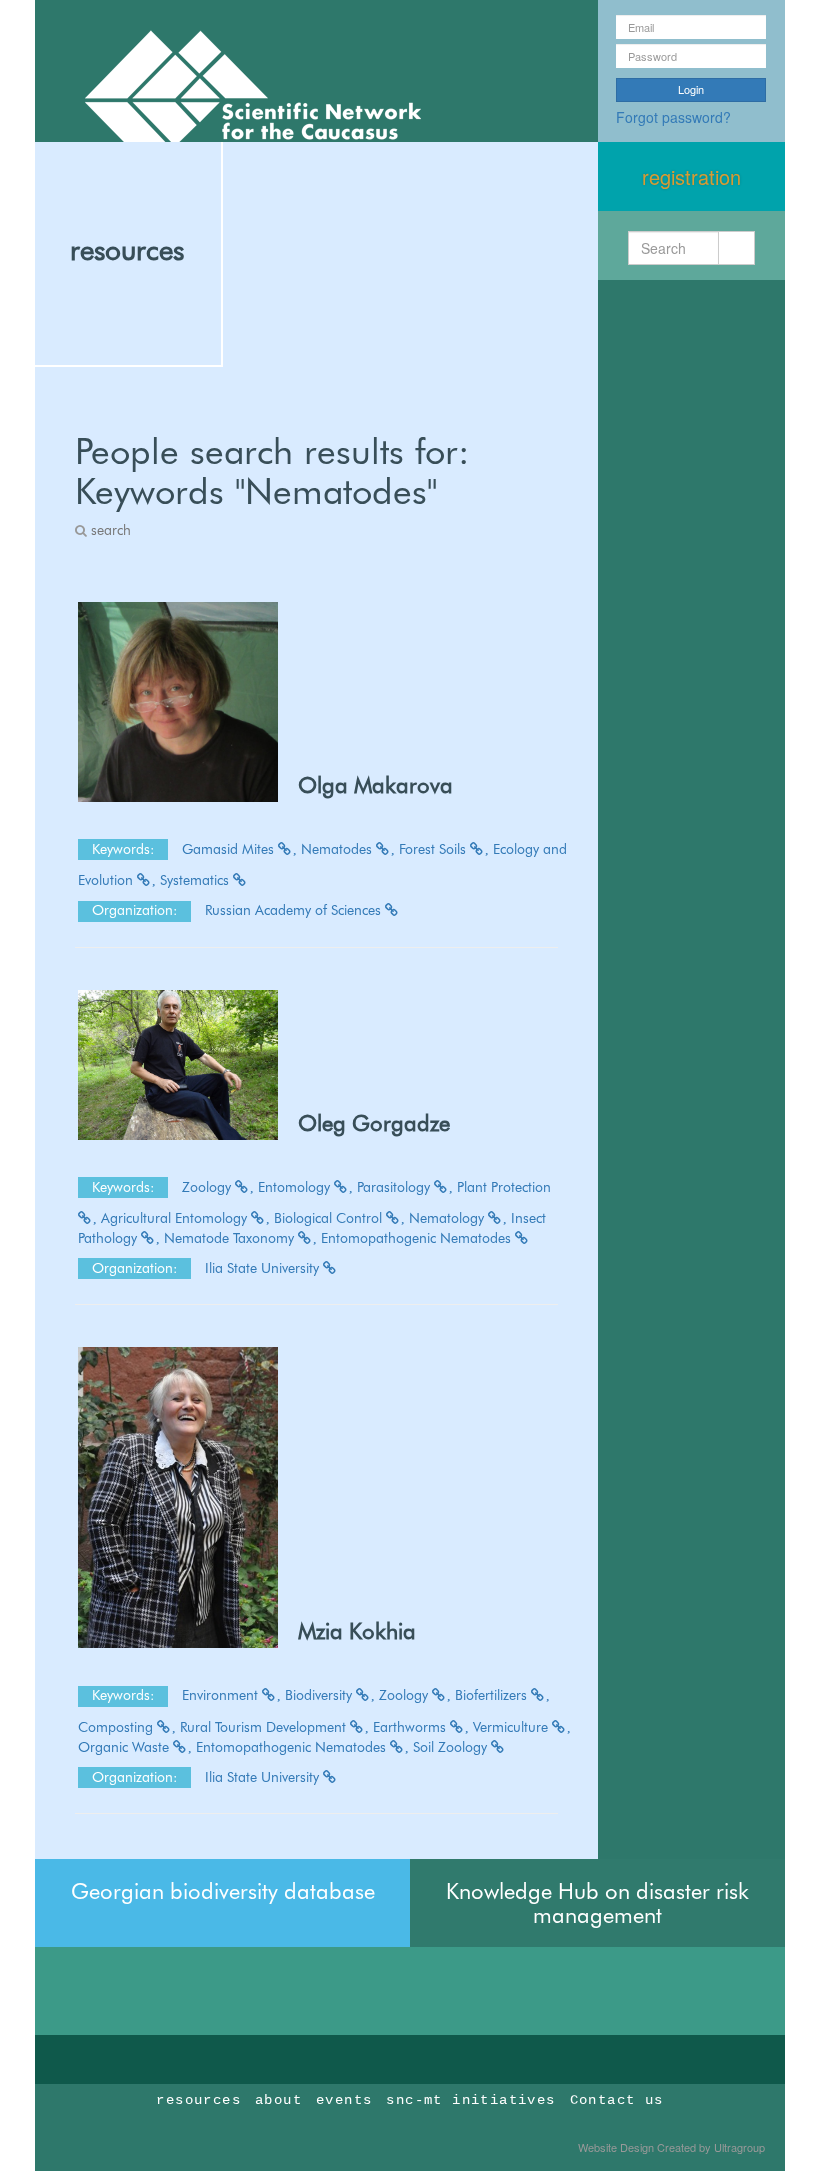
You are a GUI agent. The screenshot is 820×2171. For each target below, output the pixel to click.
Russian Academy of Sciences (295, 910)
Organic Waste (125, 1747)
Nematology (448, 1218)
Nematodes (338, 849)
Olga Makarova (375, 785)
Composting (117, 1727)
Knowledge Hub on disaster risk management (597, 1903)
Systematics (196, 880)
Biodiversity (320, 1695)
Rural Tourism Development (265, 1727)
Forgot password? (673, 117)
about (278, 2100)
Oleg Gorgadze (374, 1123)
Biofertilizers (493, 1695)
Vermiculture (512, 1727)
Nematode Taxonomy (231, 1238)
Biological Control (330, 1218)
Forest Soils (434, 849)
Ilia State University (264, 1268)
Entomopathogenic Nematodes (418, 1238)
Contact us (617, 2100)
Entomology (296, 1187)
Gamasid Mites (230, 849)
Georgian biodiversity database (223, 1891)
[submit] (736, 248)
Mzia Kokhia (357, 1631)
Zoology (208, 1187)
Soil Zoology (452, 1747)
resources (127, 250)
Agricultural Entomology (176, 1218)
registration (691, 176)
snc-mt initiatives (470, 2100)
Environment (222, 1695)
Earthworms (411, 1727)
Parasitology (395, 1187)
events (344, 2100)
